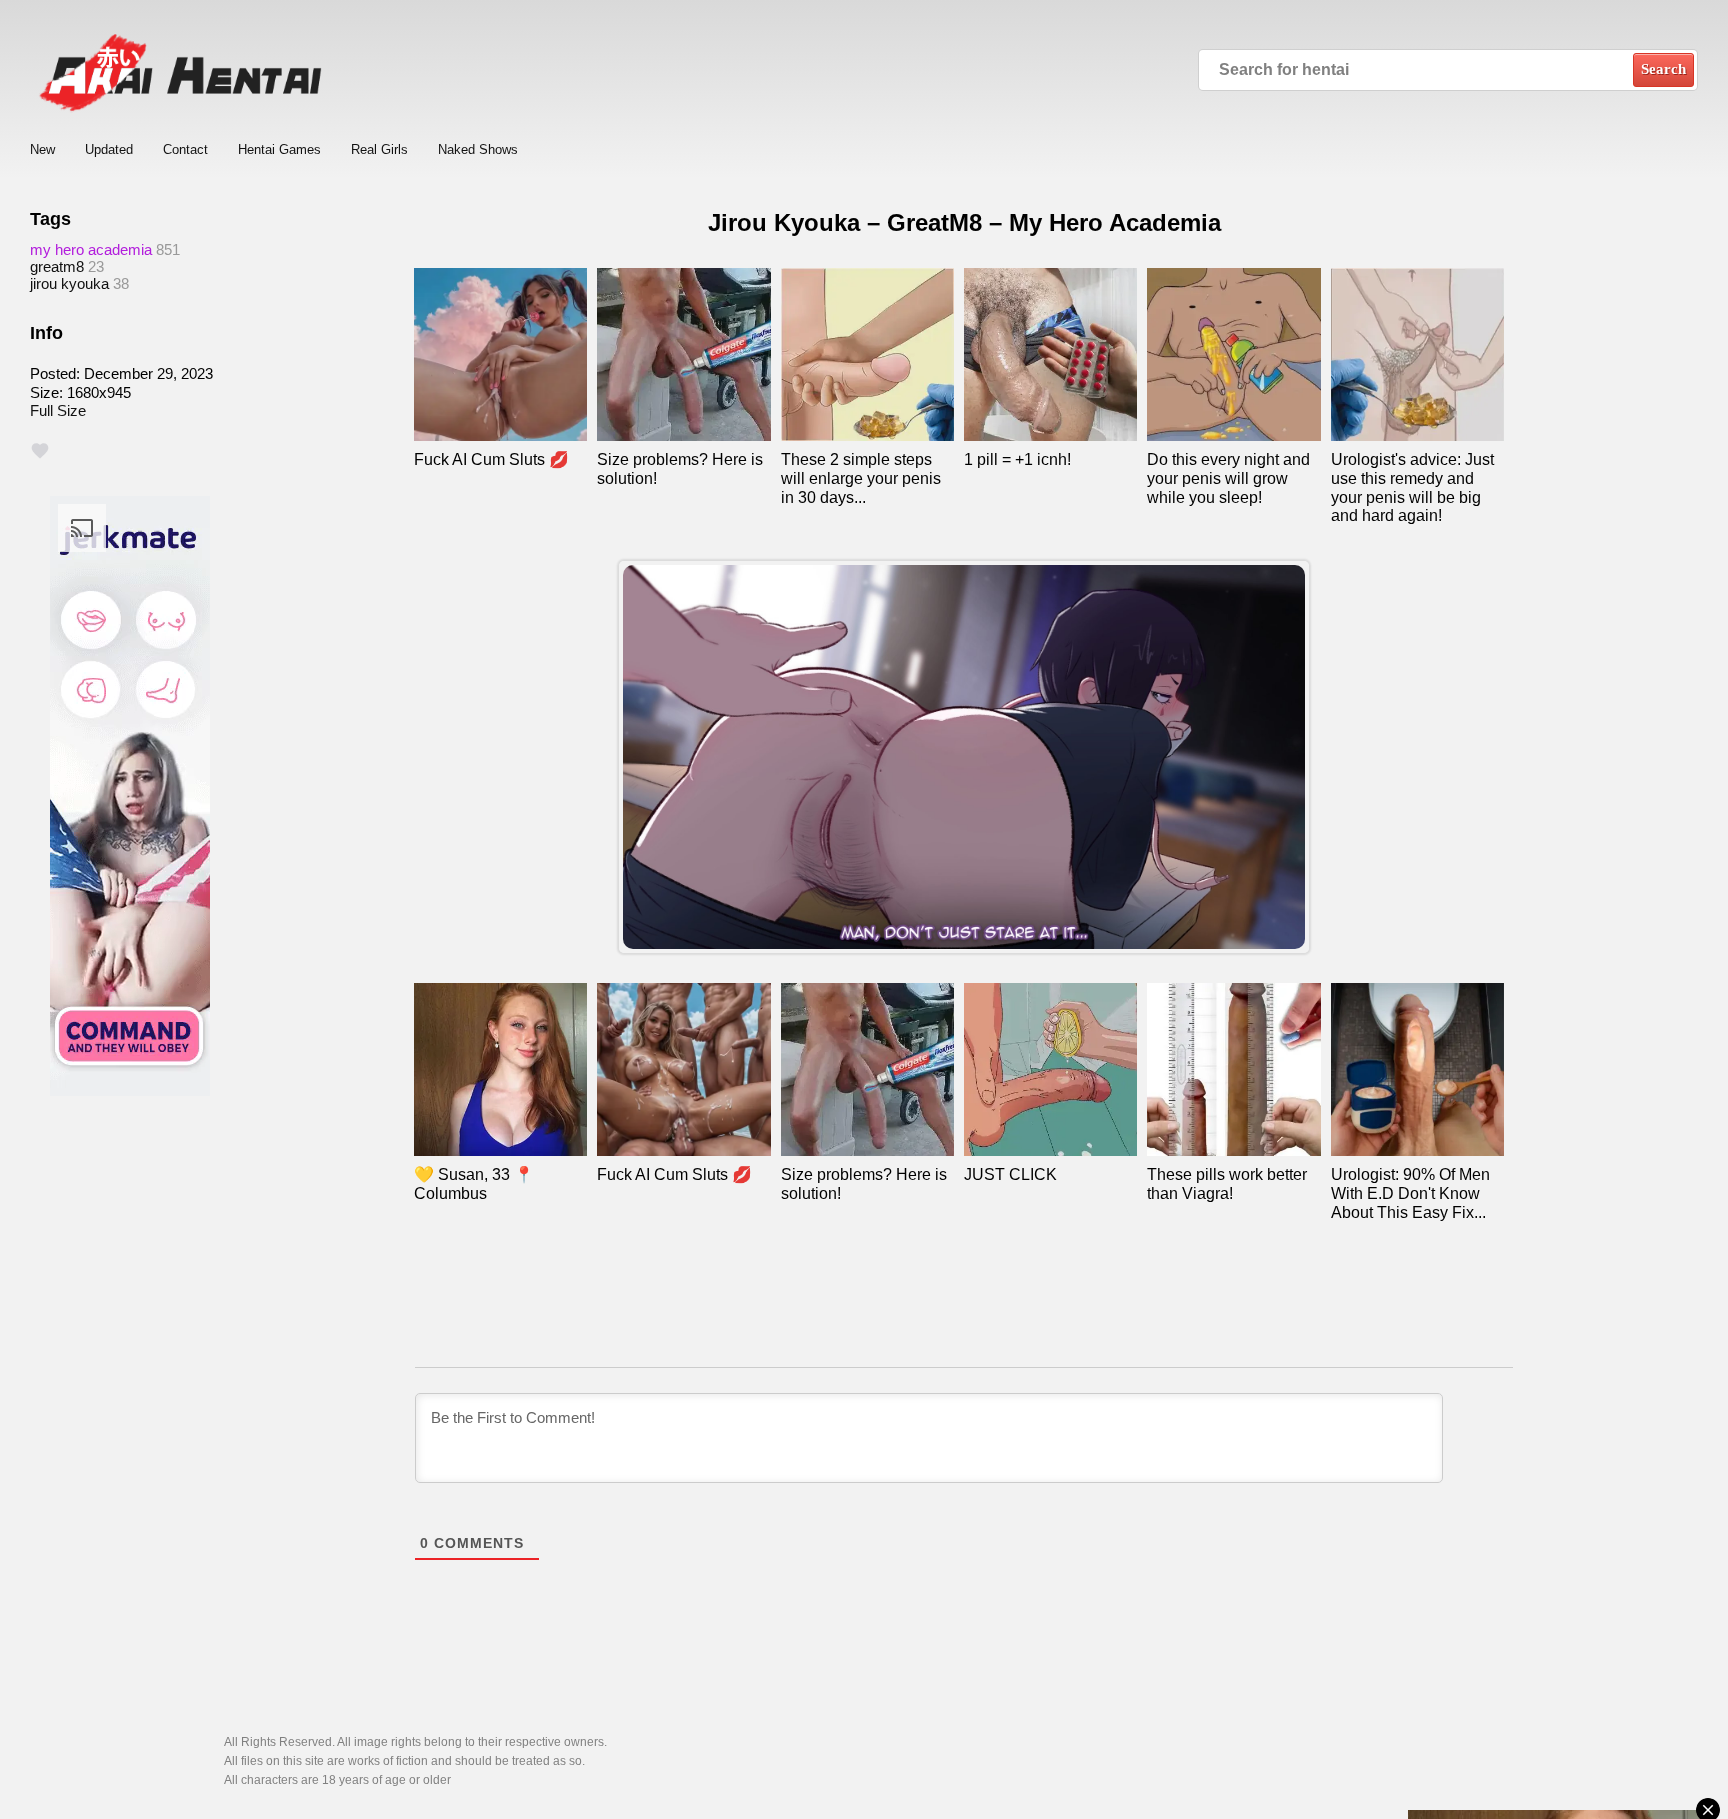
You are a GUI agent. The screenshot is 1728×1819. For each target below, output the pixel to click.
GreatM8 (57, 266)
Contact (185, 149)
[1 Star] (40, 451)
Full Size (58, 410)
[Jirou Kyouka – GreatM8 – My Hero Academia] (964, 757)
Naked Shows (478, 149)
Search (1663, 69)
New (42, 149)
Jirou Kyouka (69, 283)
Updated (109, 149)
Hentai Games (279, 149)
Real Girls (379, 149)
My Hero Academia (91, 249)
